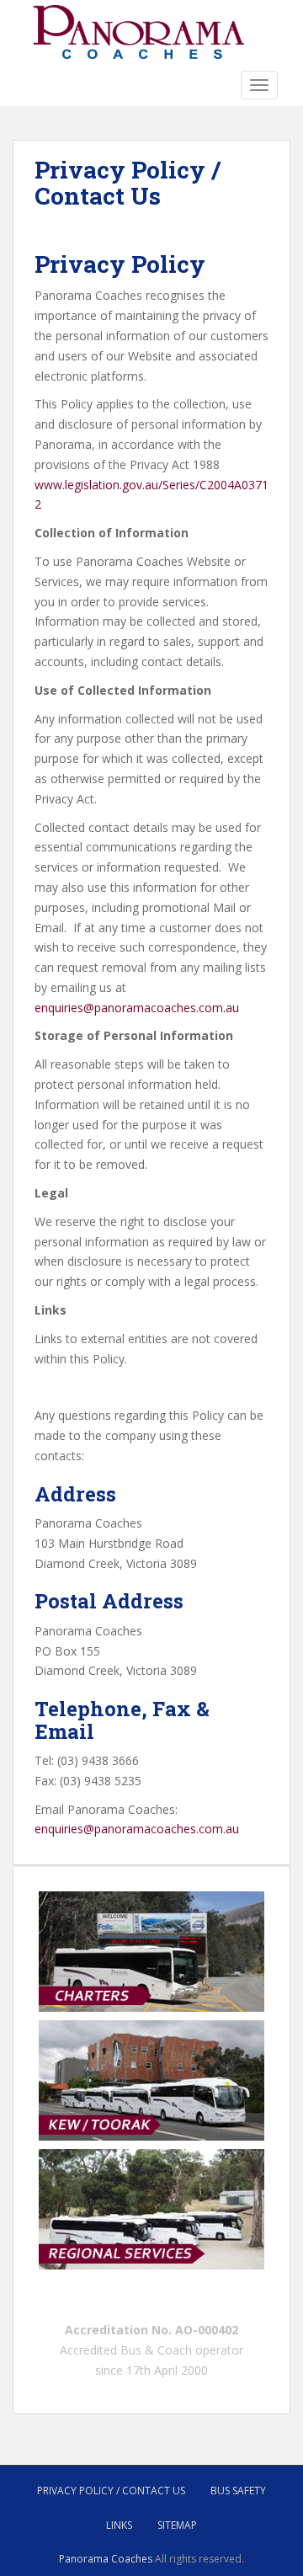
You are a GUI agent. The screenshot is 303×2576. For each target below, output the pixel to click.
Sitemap (177, 2525)
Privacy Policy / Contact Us (111, 2491)
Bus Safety (238, 2491)
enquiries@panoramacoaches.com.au (137, 1008)
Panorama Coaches (106, 2559)
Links (119, 2525)
